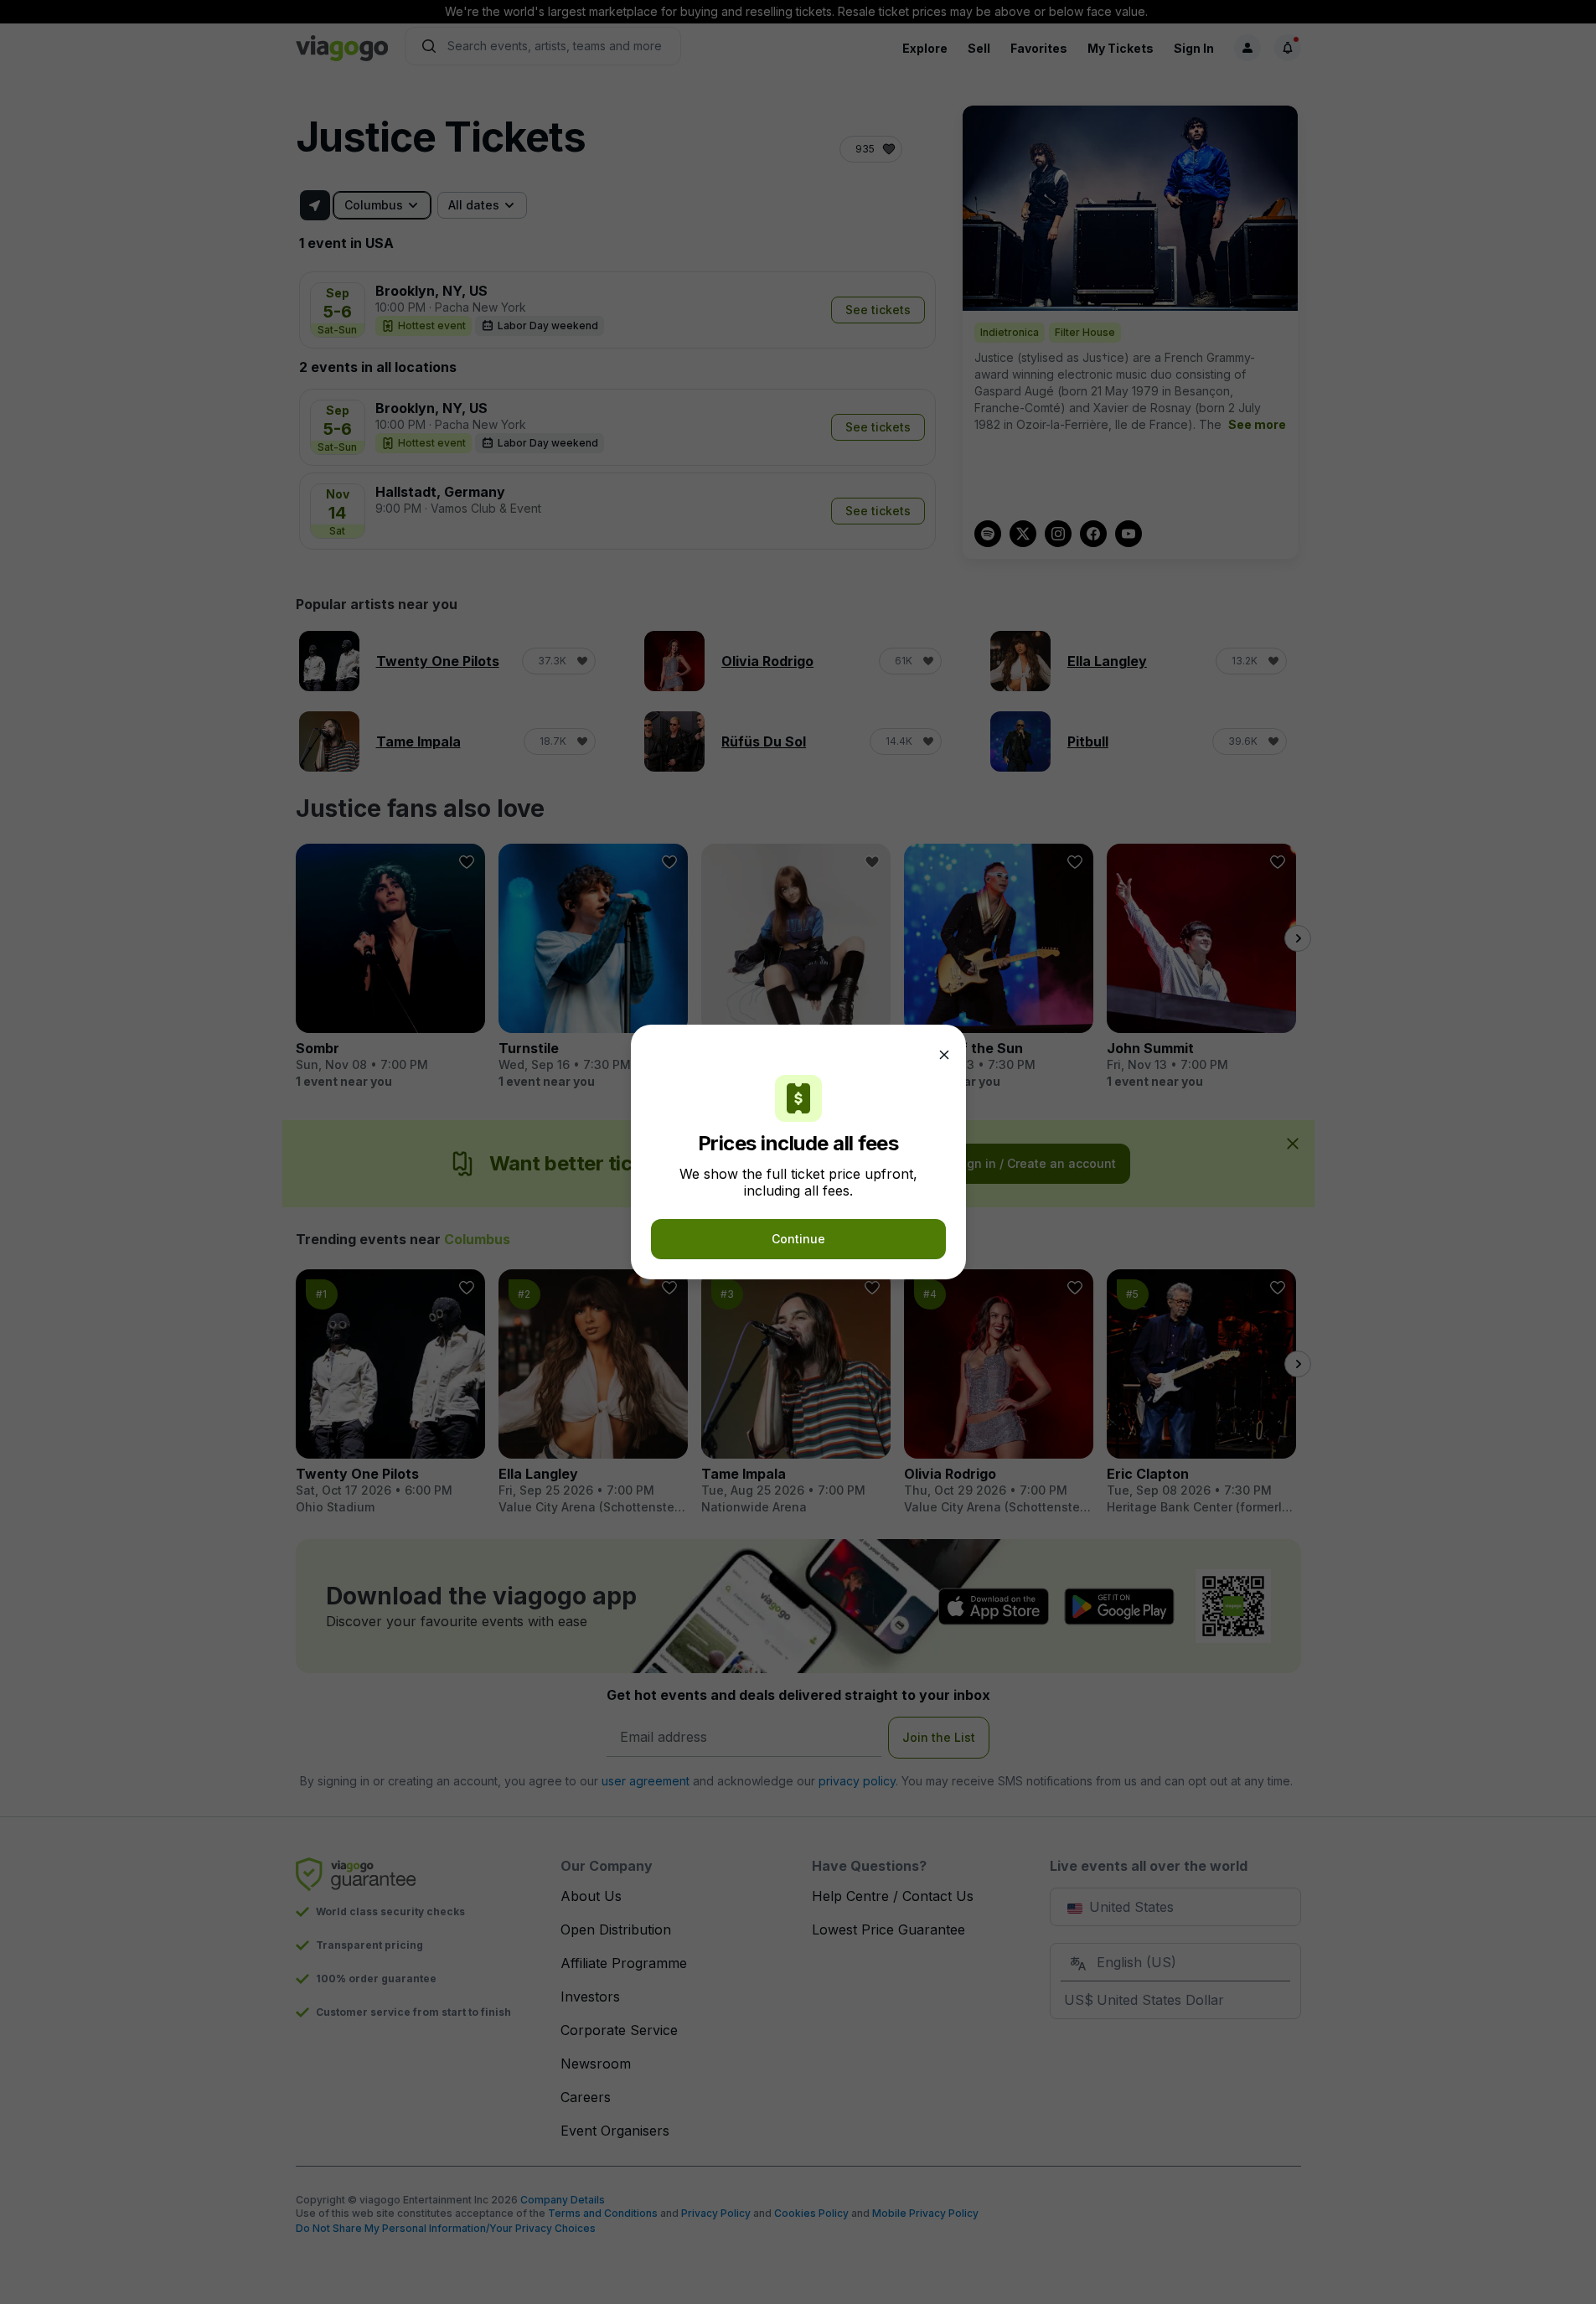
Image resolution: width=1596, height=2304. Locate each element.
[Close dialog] (944, 1055)
